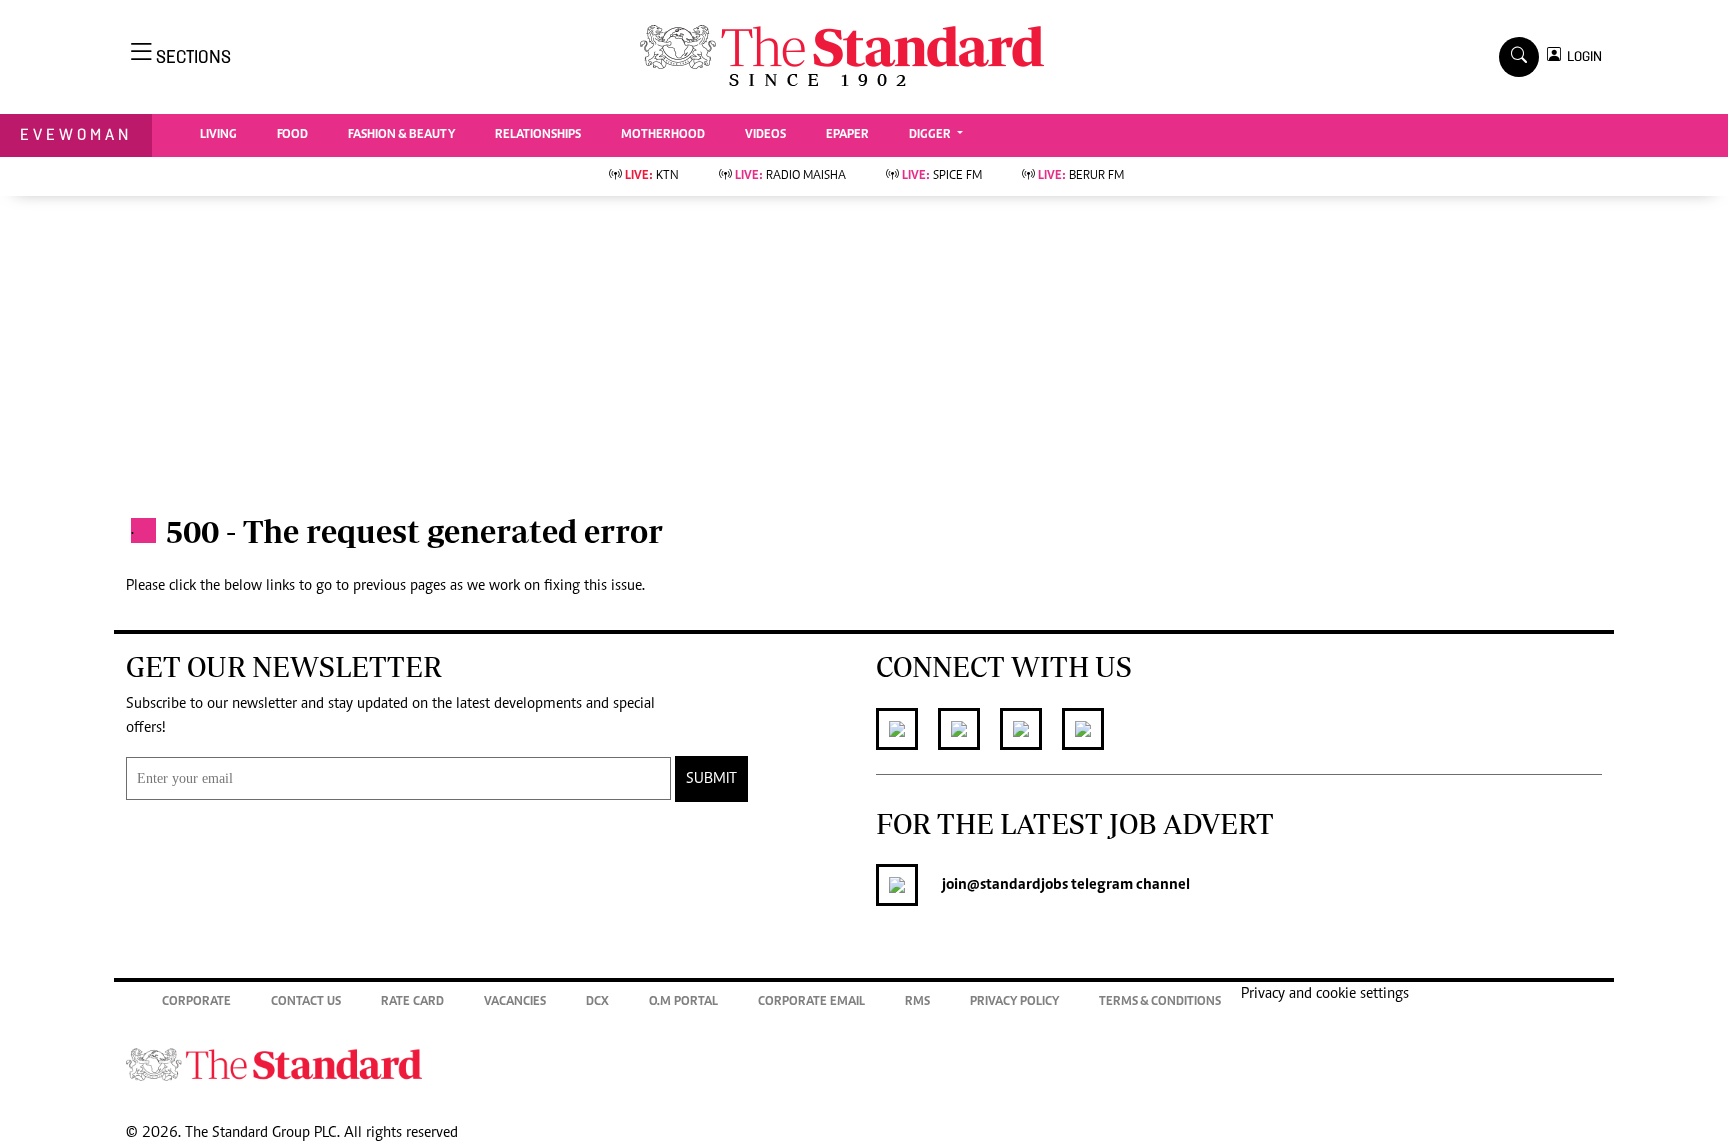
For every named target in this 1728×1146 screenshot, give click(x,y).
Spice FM (942, 176)
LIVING (218, 135)
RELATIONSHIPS (538, 135)
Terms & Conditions (1160, 1002)
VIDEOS (765, 135)
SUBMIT (711, 779)
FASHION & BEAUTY (401, 135)
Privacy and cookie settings (1325, 994)
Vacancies (515, 1002)
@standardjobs (1017, 885)
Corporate (196, 1002)
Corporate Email (811, 1002)
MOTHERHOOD (663, 135)
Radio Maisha (790, 176)
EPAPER (847, 135)
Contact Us (306, 1002)
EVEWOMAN (76, 134)
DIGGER (931, 135)
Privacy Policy (1014, 1002)
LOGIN (1581, 56)
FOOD (292, 135)
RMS (917, 1002)
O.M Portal (683, 1002)
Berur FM (1081, 176)
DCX (597, 1002)
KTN (652, 176)
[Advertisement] (864, 346)
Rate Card (412, 1002)
